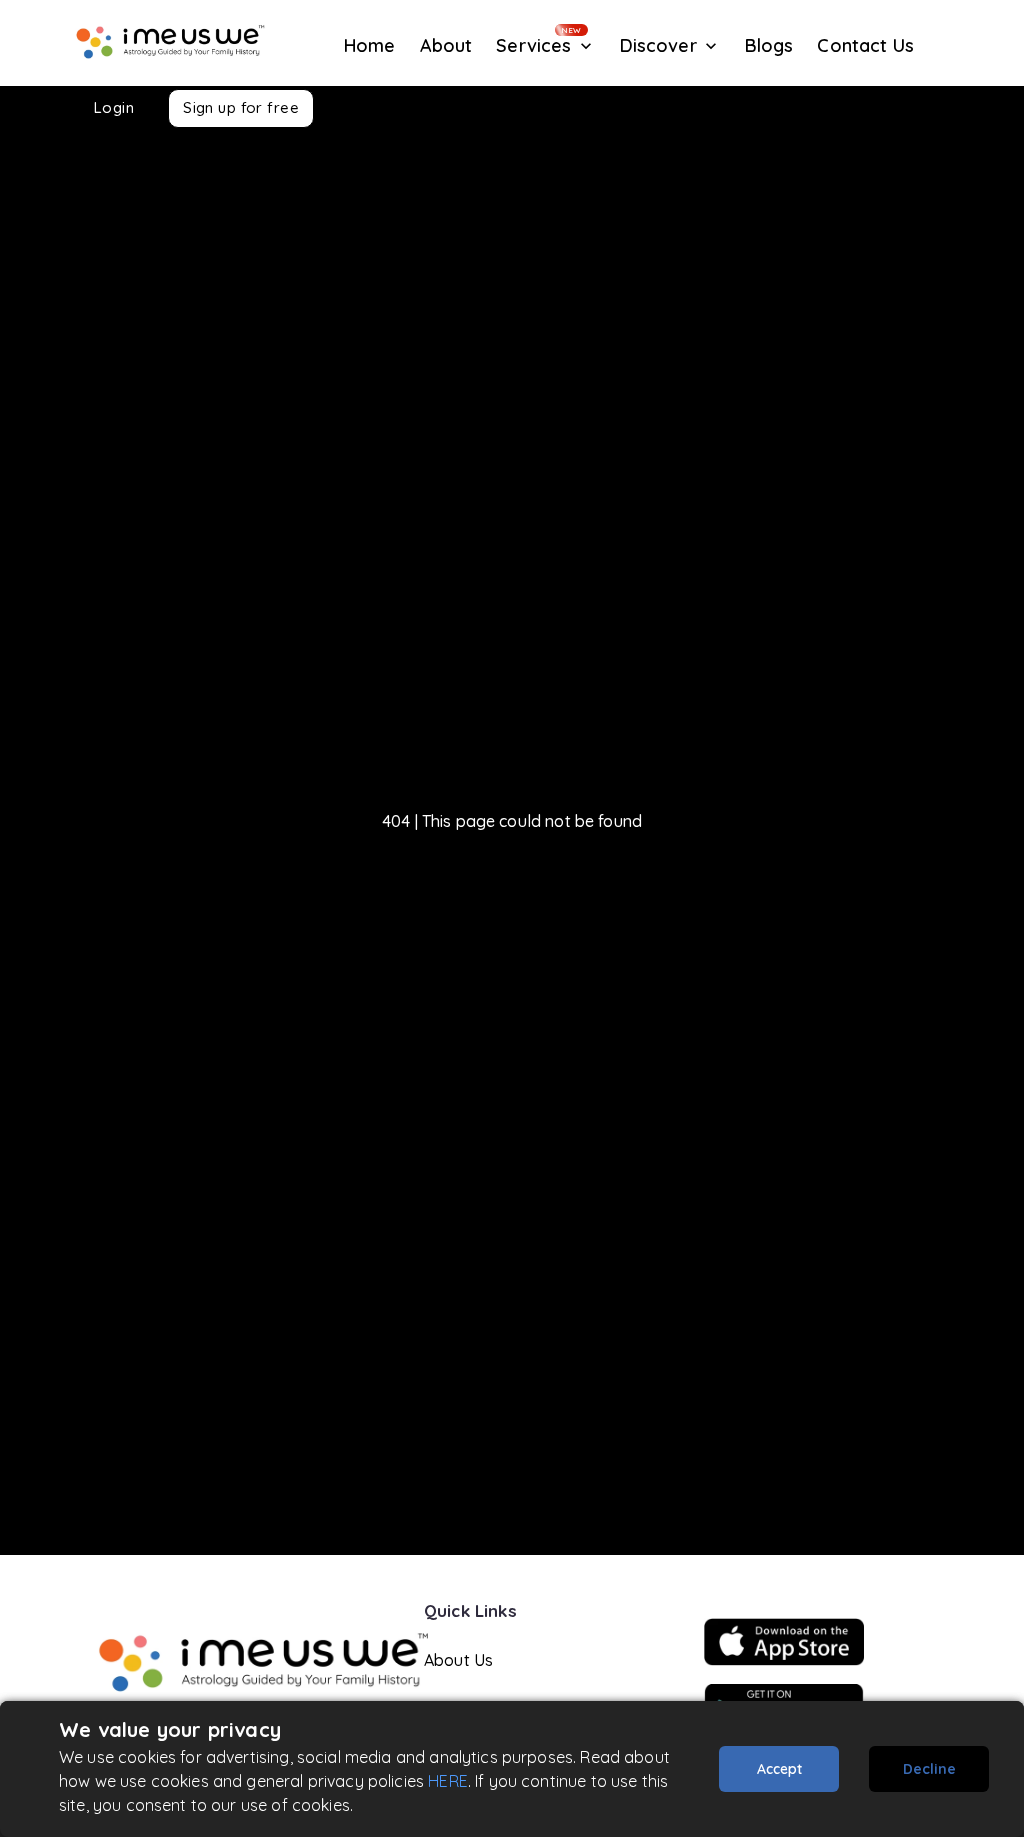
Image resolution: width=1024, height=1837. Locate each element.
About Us (458, 1660)
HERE (448, 1781)
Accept (779, 1769)
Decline (929, 1769)
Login (114, 107)
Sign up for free (241, 107)
